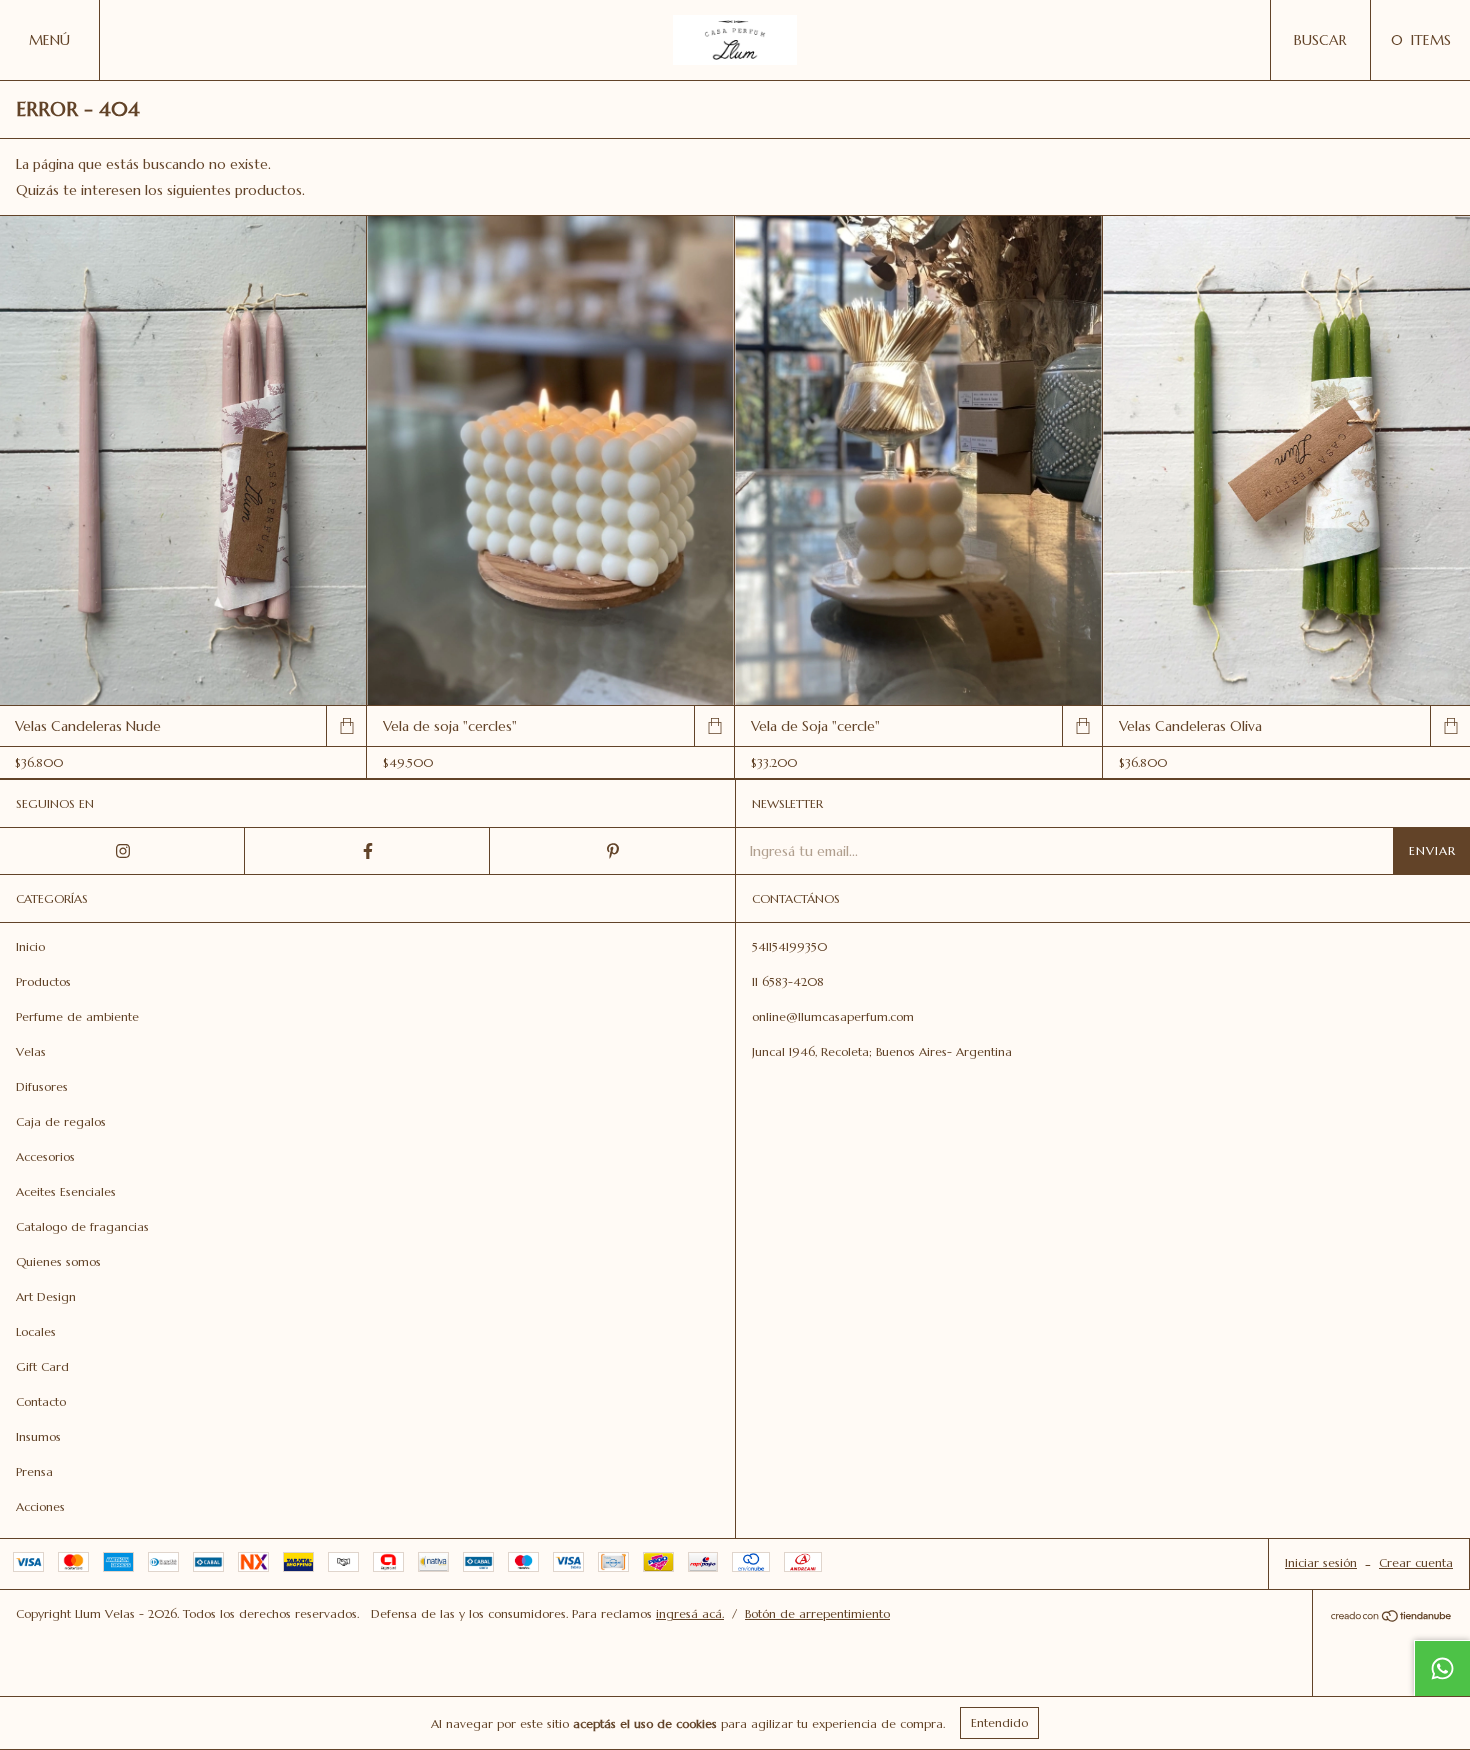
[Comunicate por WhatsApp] (1442, 1668)
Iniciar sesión (1321, 1562)
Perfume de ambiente (77, 1016)
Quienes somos (58, 1261)
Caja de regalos (61, 1121)
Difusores (42, 1086)
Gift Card (42, 1366)
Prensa (34, 1471)
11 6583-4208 (788, 981)
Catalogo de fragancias (82, 1226)
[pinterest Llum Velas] (612, 851)
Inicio (30, 946)
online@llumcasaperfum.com (833, 1016)
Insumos (38, 1436)
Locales (36, 1331)
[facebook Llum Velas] (367, 851)
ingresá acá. (690, 1613)
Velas (31, 1051)
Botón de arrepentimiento (817, 1613)
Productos (43, 981)
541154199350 (789, 946)
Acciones (40, 1506)
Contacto (41, 1401)
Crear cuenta (1416, 1562)
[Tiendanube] (1391, 1618)
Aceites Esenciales (66, 1191)
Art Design (46, 1296)
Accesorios (45, 1156)
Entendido (999, 1722)
